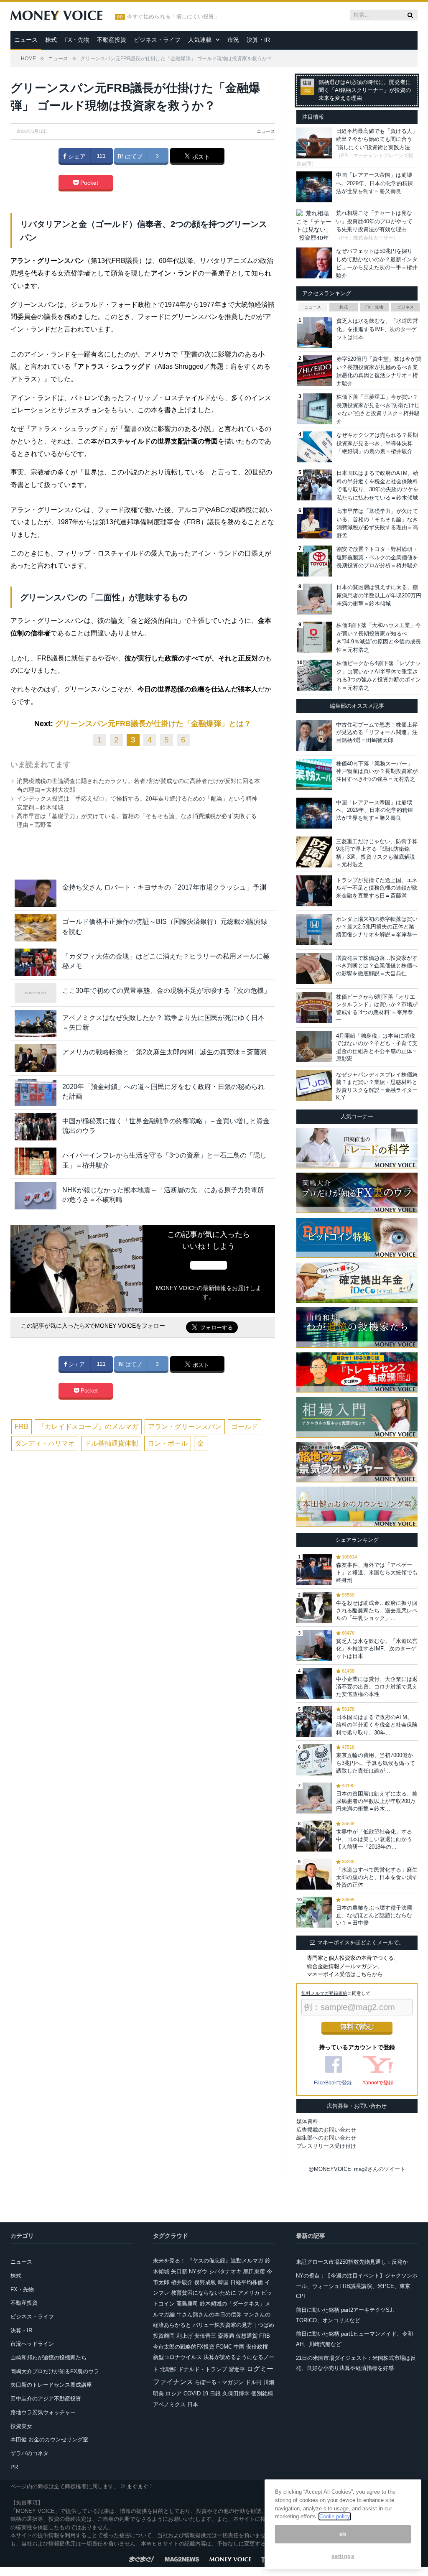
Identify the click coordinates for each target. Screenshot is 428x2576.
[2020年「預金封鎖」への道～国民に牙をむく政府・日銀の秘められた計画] (36, 1093)
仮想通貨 (247, 2336)
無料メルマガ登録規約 (324, 1993)
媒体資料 (307, 2121)
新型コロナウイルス (177, 2357)
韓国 (223, 2282)
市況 (233, 40)
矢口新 (179, 2271)
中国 (239, 2347)
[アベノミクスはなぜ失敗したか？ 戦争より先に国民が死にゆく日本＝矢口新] (36, 1024)
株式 (51, 40)
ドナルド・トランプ (203, 2369)
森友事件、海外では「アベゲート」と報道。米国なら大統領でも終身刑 (377, 1572)
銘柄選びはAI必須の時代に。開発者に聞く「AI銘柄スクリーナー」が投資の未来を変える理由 (365, 90)
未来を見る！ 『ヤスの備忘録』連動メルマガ (208, 2261)
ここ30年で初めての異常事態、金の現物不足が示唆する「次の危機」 (166, 991)
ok (343, 2534)
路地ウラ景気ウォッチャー (43, 2412)
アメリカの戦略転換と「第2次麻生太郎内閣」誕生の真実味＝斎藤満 (164, 1052)
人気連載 (200, 40)
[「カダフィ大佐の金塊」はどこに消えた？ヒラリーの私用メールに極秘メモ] (36, 962)
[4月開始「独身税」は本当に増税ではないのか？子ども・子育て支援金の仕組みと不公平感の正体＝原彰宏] (314, 1046)
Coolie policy (335, 2516)
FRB (22, 1427)
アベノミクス (169, 2404)
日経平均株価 (247, 2282)
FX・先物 (77, 40)
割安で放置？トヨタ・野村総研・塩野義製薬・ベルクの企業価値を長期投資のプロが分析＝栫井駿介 (377, 557)
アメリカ (249, 2293)
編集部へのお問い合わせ (326, 2138)
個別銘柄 (262, 2394)
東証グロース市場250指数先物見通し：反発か (352, 2262)
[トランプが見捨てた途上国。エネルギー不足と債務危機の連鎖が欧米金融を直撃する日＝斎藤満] (314, 891)
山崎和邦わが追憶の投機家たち (48, 2358)
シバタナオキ (225, 2271)
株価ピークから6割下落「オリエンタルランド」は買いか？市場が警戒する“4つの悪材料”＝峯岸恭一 (377, 1008)
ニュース (26, 40)
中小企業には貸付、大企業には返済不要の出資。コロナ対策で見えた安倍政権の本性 (377, 1687)
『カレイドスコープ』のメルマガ (88, 1427)
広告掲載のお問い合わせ (326, 2130)
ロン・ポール (168, 1443)
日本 (193, 2404)
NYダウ (198, 2271)
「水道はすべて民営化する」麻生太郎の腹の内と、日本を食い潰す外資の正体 (377, 1877)
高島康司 (187, 2304)
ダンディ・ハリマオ (45, 1443)
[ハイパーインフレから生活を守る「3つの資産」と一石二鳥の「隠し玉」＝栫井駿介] (36, 1161)
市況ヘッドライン (32, 2344)
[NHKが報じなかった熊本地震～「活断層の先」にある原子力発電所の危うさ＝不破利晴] (36, 1196)
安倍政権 (257, 2347)
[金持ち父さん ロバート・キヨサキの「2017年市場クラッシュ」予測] (36, 893)
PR (14, 2467)
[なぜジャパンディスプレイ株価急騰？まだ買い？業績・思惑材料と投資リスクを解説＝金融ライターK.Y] (314, 1085)
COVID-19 (196, 2394)
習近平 (237, 2369)
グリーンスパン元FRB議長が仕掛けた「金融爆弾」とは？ (153, 724)
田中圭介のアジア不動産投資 (46, 2399)
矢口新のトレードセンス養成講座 (51, 2385)
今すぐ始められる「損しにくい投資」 (173, 17)
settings (343, 2556)
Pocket (88, 183)
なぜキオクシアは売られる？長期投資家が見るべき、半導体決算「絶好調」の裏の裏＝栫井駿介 (377, 443)
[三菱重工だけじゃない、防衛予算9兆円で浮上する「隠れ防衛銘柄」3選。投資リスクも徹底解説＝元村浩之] (314, 852)
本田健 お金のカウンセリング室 (49, 2440)
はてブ (133, 156)
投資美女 (21, 2426)
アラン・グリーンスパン (185, 1427)
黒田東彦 (254, 2271)
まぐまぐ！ (140, 2486)
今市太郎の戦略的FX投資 (184, 2347)
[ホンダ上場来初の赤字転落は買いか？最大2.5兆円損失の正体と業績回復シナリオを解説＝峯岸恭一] (314, 930)
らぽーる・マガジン (219, 2382)
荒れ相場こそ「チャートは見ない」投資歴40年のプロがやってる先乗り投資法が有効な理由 (374, 221)
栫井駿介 (182, 2282)
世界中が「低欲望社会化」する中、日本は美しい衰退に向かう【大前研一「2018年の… (374, 1839)
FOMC (224, 2347)
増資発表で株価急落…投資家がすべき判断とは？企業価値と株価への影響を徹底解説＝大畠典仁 (377, 965)
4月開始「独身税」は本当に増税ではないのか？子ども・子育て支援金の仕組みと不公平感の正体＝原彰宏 (377, 1047)
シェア (76, 156)
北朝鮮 (168, 2369)
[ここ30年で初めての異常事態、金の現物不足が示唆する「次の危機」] (36, 993)
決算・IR (258, 40)
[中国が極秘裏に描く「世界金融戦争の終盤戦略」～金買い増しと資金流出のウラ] (36, 1127)
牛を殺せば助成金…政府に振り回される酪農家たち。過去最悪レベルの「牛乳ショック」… (377, 1611)
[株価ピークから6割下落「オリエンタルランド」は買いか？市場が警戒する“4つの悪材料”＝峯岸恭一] (314, 1007)
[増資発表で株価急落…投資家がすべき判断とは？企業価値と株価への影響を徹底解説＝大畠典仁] (314, 969)
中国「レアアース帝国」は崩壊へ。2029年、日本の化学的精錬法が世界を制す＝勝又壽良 (374, 183)
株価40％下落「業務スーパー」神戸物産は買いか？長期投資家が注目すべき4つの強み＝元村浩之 (377, 771)
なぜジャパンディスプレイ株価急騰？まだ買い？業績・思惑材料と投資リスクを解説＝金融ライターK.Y (377, 1086)
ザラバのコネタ (29, 2453)
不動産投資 (112, 40)
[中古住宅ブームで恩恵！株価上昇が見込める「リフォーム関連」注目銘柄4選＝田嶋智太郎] (314, 735)
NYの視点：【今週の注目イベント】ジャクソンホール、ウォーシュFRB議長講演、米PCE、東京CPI (357, 2286)
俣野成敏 (205, 2282)
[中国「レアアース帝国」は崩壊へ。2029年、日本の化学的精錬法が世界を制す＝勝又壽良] (314, 813)
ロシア (174, 2394)
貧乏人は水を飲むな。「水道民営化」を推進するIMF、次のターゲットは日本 (377, 329)
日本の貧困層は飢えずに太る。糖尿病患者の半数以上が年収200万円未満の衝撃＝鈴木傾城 (379, 595)
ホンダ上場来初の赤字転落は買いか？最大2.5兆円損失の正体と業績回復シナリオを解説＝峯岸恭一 (377, 927)
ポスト (200, 157)
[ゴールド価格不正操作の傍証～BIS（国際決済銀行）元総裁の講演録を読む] (36, 927)
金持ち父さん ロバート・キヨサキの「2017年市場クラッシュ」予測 (164, 887)
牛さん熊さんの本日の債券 (209, 2315)
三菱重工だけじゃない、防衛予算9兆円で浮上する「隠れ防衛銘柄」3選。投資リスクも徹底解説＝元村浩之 (377, 853)
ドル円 (253, 2382)
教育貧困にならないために (204, 2293)
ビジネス (405, 307)
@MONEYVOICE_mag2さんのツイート (357, 2169)
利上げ (185, 2336)
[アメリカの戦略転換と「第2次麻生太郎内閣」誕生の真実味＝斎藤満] (36, 1058)
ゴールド (245, 1427)
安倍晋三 (205, 2336)
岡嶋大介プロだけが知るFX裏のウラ (55, 2371)
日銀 (215, 2394)
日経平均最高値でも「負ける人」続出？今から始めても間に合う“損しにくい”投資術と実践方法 (377, 139)
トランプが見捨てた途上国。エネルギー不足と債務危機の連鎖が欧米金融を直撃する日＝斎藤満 (377, 888)
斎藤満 (226, 2336)
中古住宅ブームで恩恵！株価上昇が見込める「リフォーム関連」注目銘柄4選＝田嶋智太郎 (377, 732)
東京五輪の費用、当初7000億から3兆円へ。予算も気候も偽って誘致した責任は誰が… (376, 1763)
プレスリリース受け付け (326, 2146)
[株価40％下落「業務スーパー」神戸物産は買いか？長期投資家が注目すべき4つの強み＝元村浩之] (314, 774)
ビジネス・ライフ (157, 40)
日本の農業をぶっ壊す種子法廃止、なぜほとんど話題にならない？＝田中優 (374, 1915)
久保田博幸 (236, 2394)
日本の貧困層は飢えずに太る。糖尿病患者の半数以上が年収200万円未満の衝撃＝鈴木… (377, 1801)
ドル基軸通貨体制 (111, 1443)
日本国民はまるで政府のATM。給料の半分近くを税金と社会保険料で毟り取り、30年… (377, 1725)
